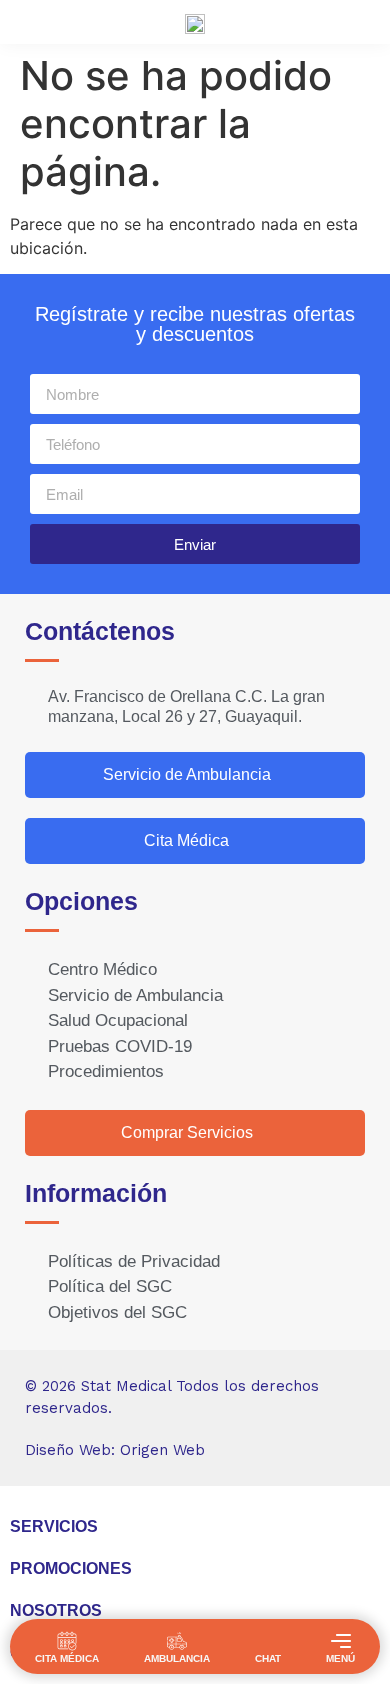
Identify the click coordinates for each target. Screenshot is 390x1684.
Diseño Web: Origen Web (115, 1450)
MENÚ (340, 1658)
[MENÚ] (341, 1641)
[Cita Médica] (67, 1641)
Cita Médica (67, 1658)
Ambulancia (177, 1658)
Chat (268, 1658)
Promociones (71, 1568)
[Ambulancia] (177, 1641)
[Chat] (268, 1641)
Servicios (54, 1526)
